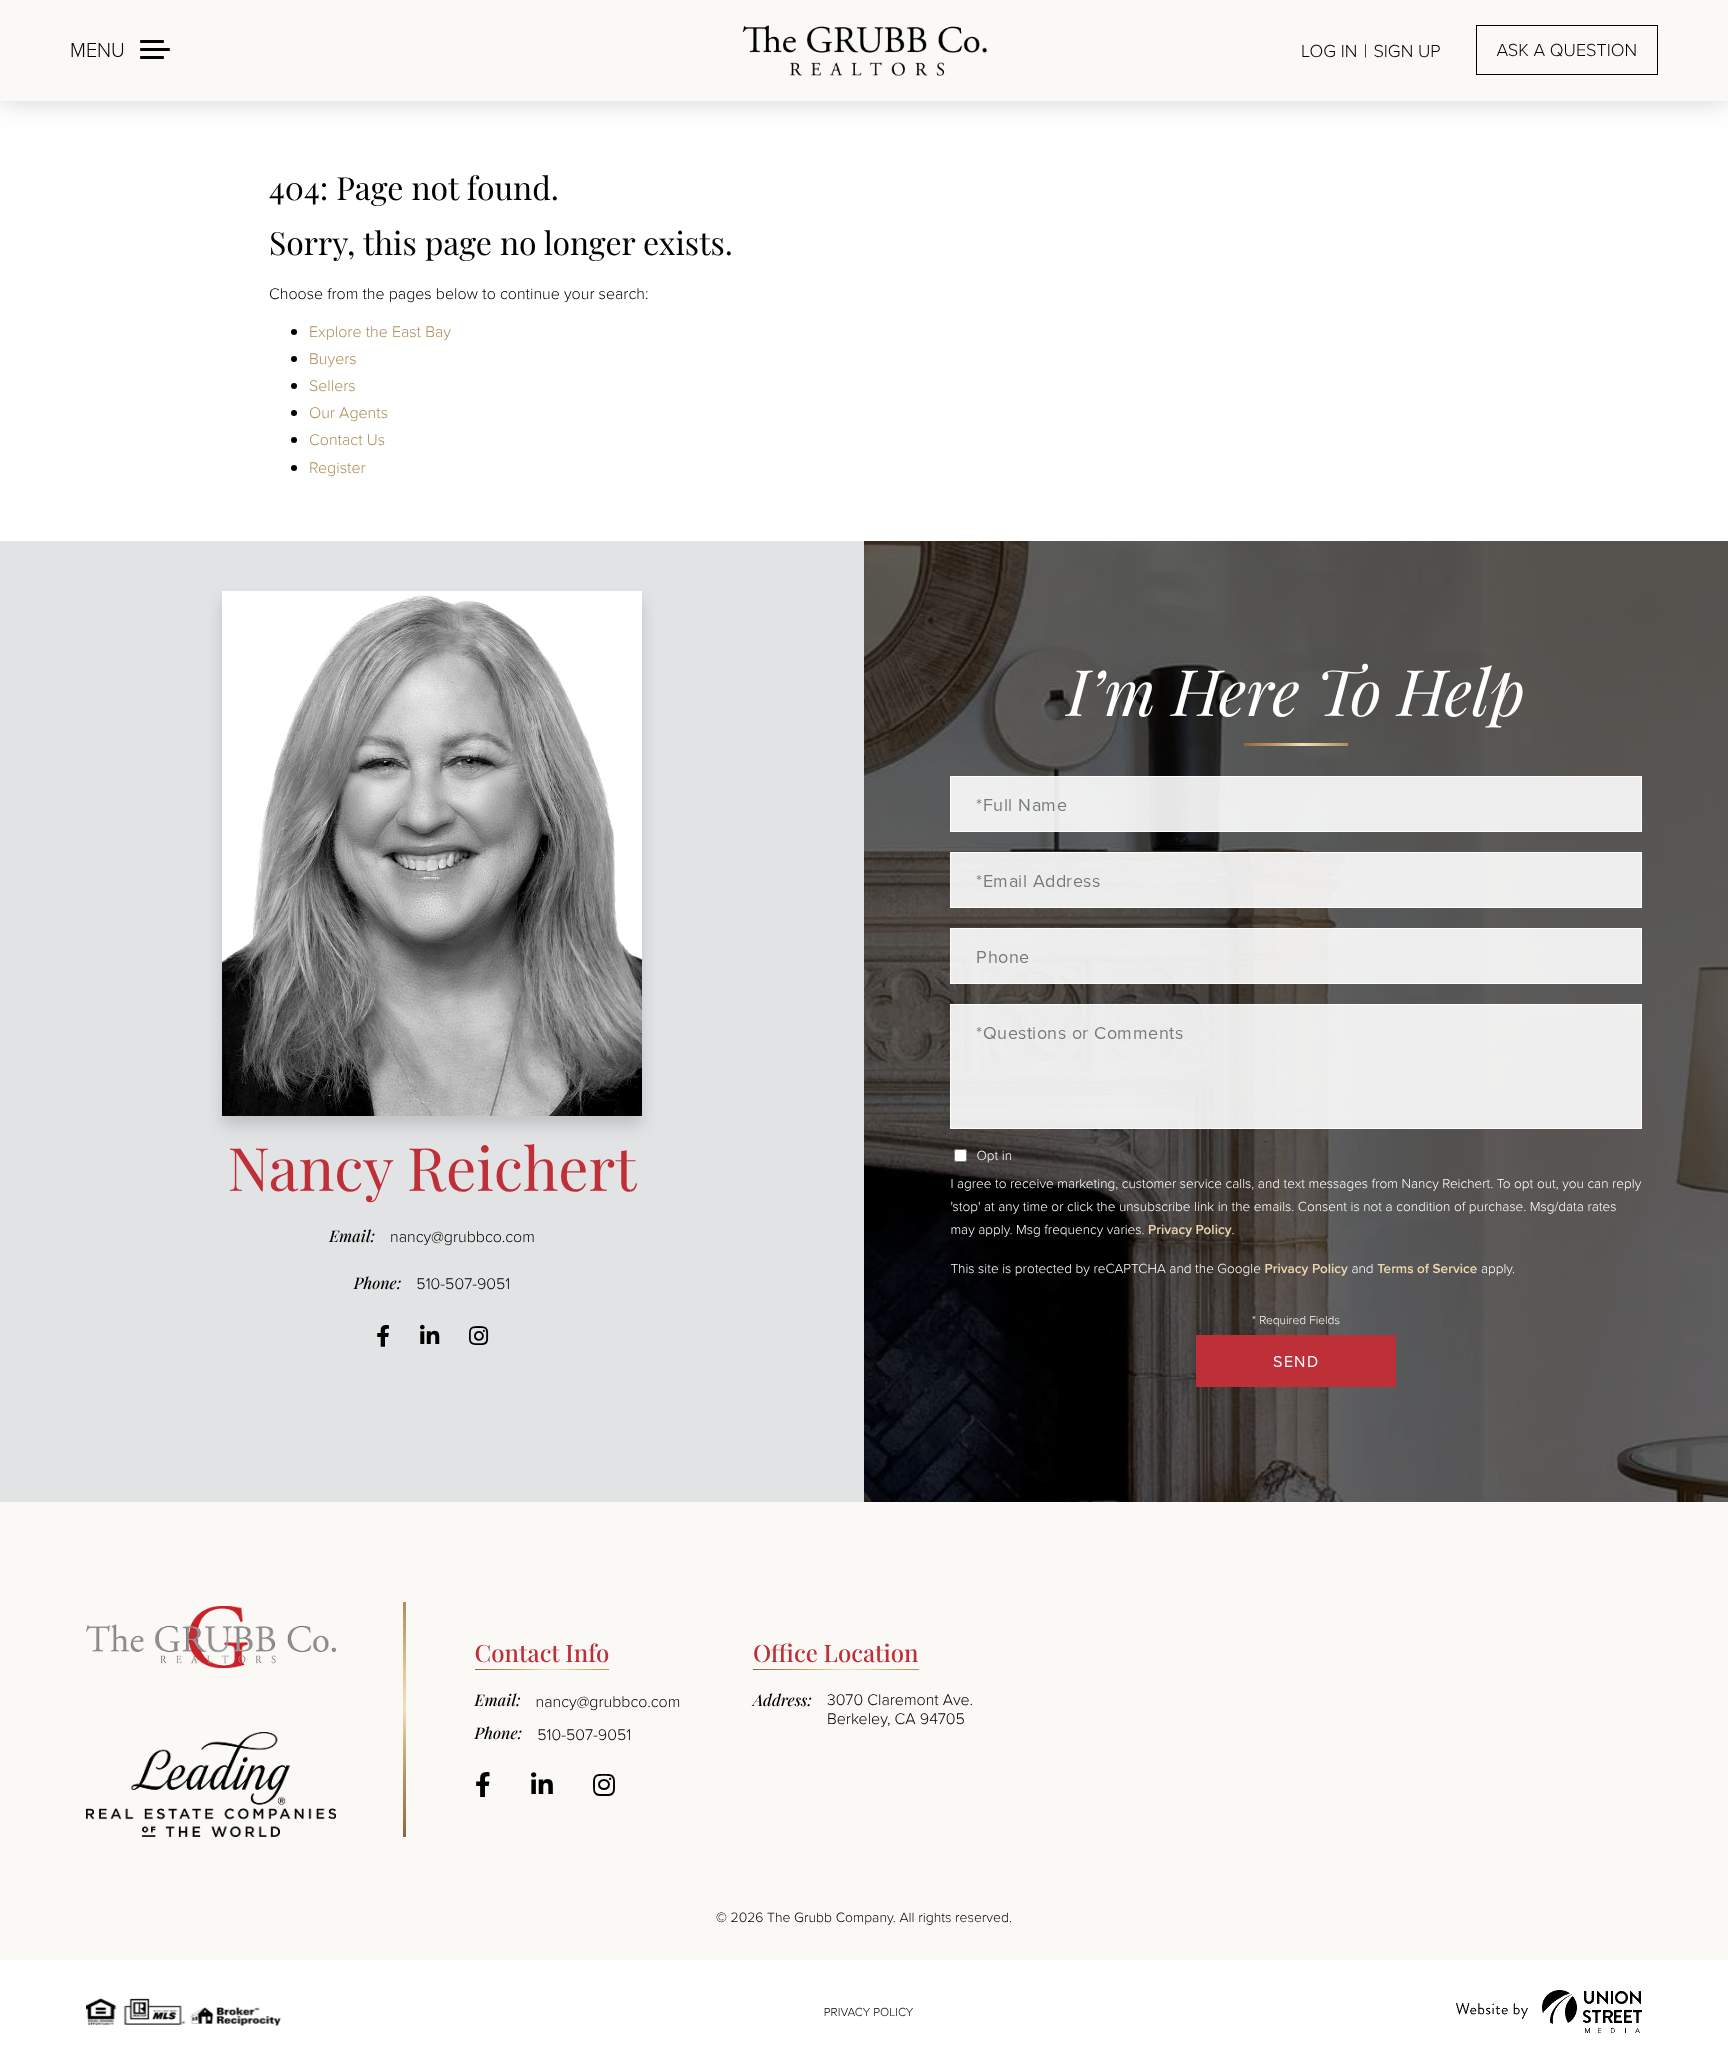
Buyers (333, 358)
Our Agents (348, 412)
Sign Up (1406, 51)
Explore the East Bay (380, 331)
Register (337, 467)
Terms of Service (1427, 1268)
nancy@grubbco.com (462, 1236)
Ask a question (1567, 50)
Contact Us (347, 439)
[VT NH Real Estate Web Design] (1549, 2011)
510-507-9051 (463, 1283)
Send (1296, 1361)
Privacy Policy (1189, 1229)
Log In (1329, 51)
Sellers (332, 385)
